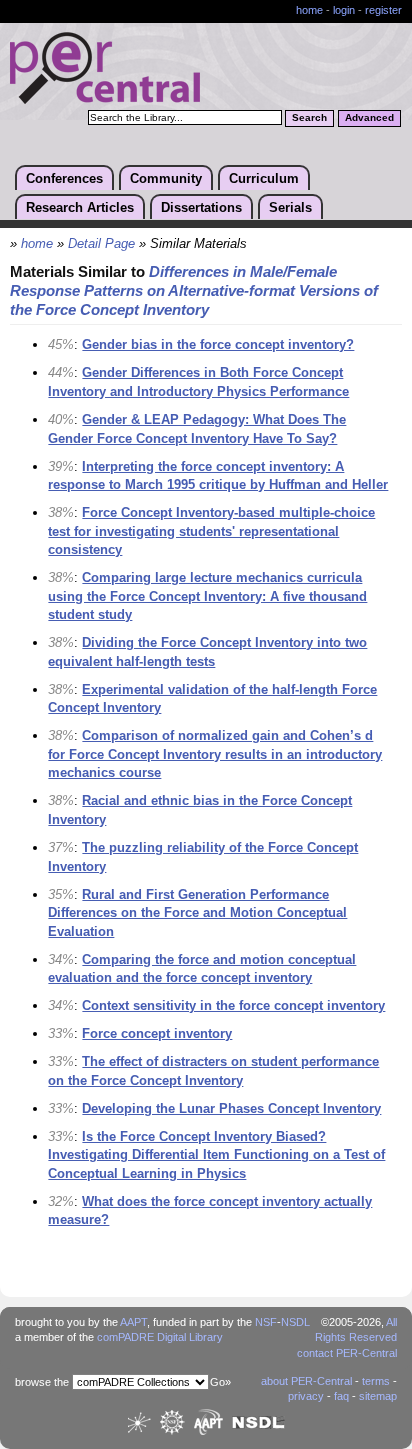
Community (166, 178)
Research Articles (80, 207)
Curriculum (264, 178)
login (344, 10)
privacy (306, 1396)
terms (376, 1381)
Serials (290, 207)
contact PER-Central (347, 1353)
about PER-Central (306, 1381)
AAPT (133, 1322)
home (309, 10)
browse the (42, 1382)
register (383, 10)
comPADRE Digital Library (160, 1337)
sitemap (378, 1396)
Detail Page (101, 244)
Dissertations (201, 207)
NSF (266, 1322)
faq (341, 1396)
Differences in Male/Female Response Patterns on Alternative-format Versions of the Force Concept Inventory (194, 291)
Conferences (64, 178)
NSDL (295, 1322)
